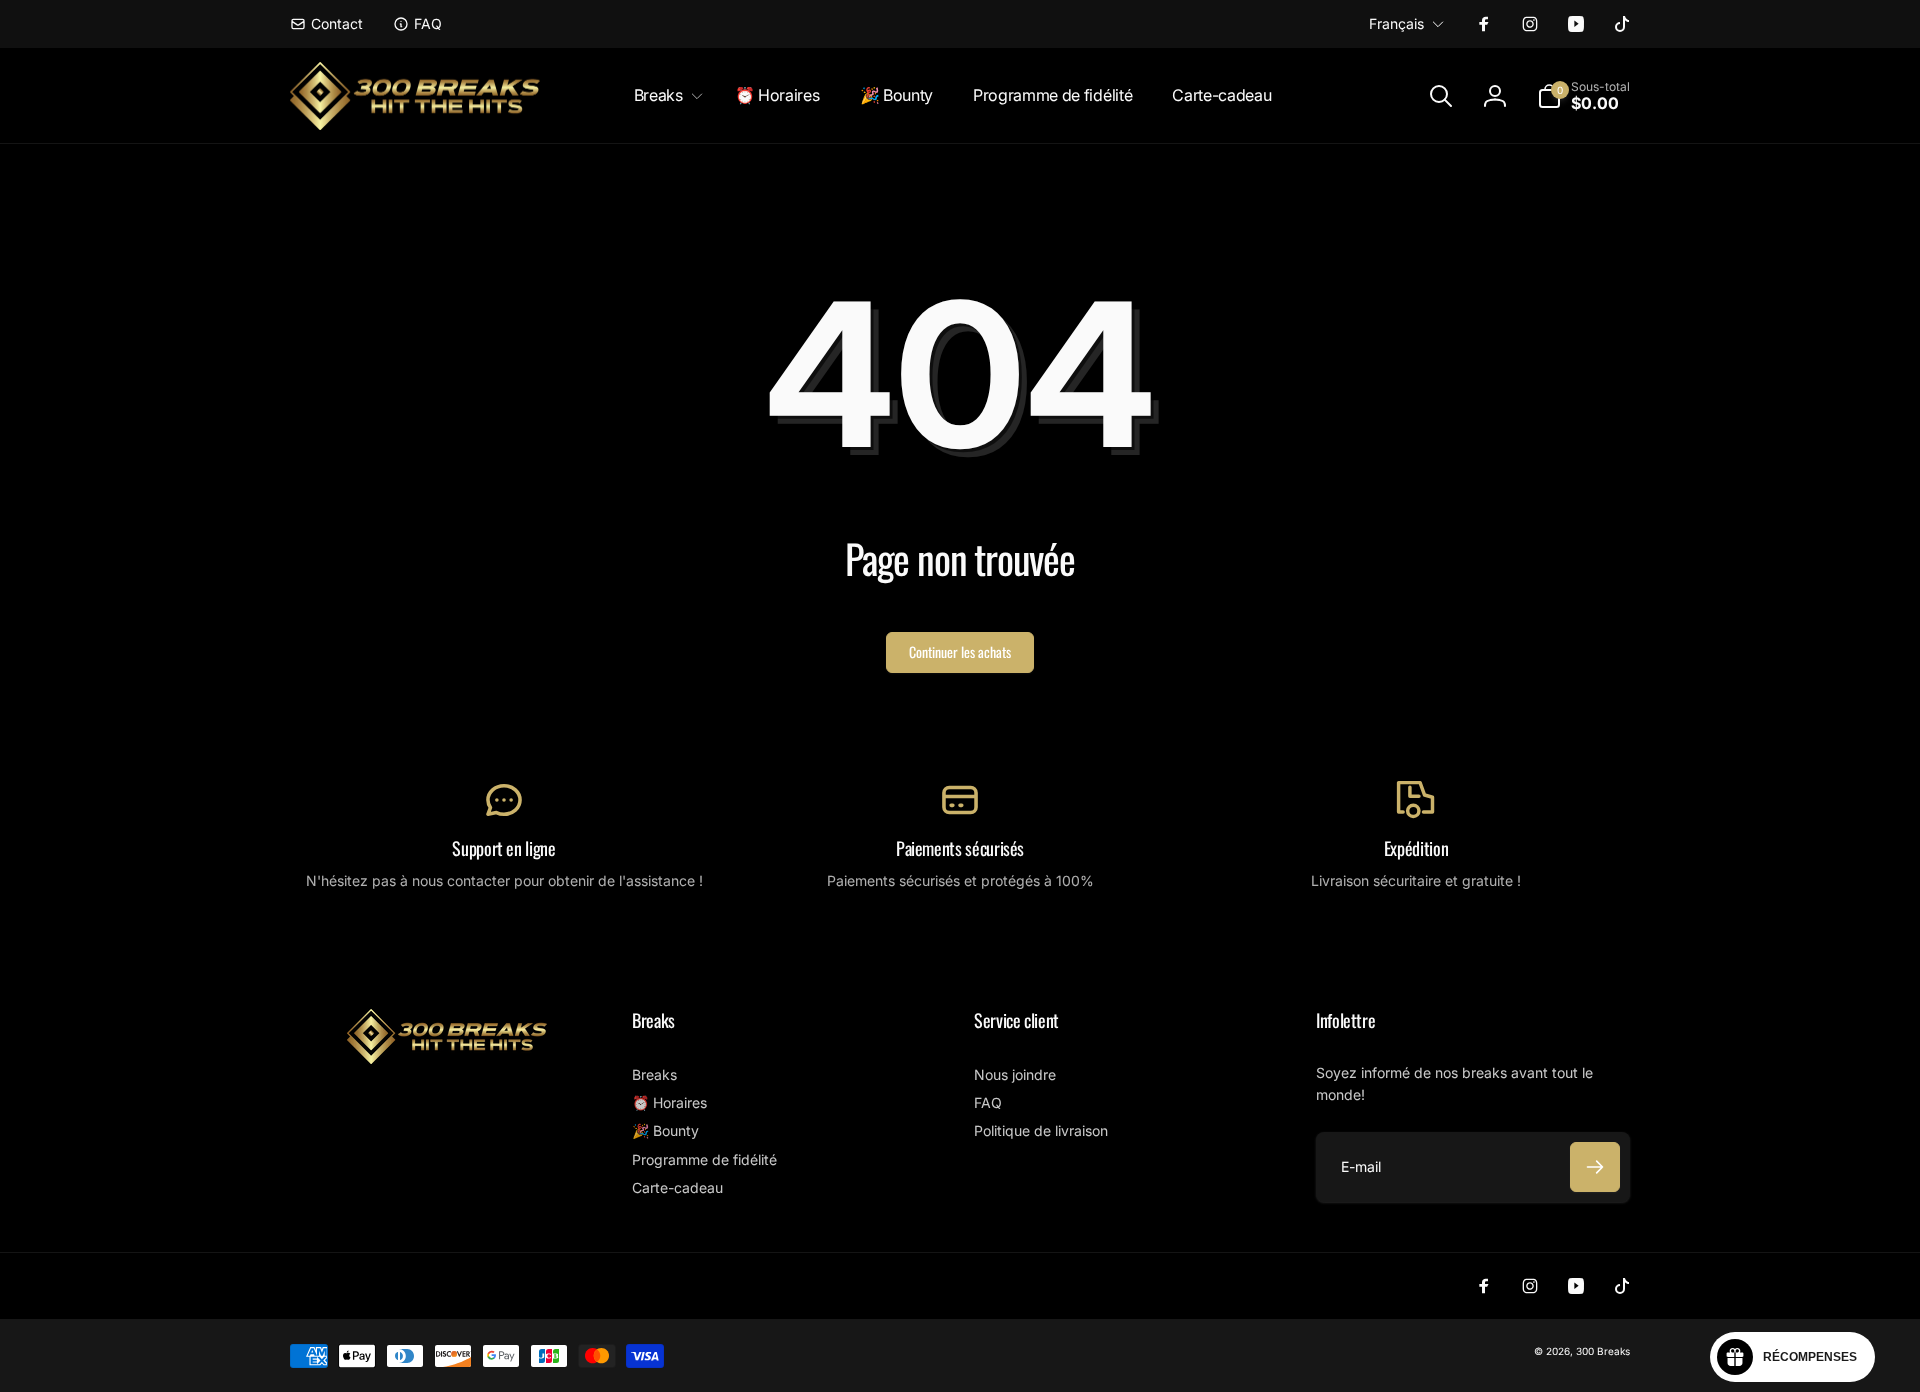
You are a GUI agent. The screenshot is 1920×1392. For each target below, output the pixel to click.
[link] (326, 24)
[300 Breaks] (447, 1058)
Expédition (1416, 848)
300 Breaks (1603, 1351)
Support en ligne (503, 848)
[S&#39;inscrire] (1595, 1167)
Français (1396, 23)
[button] (664, 95)
